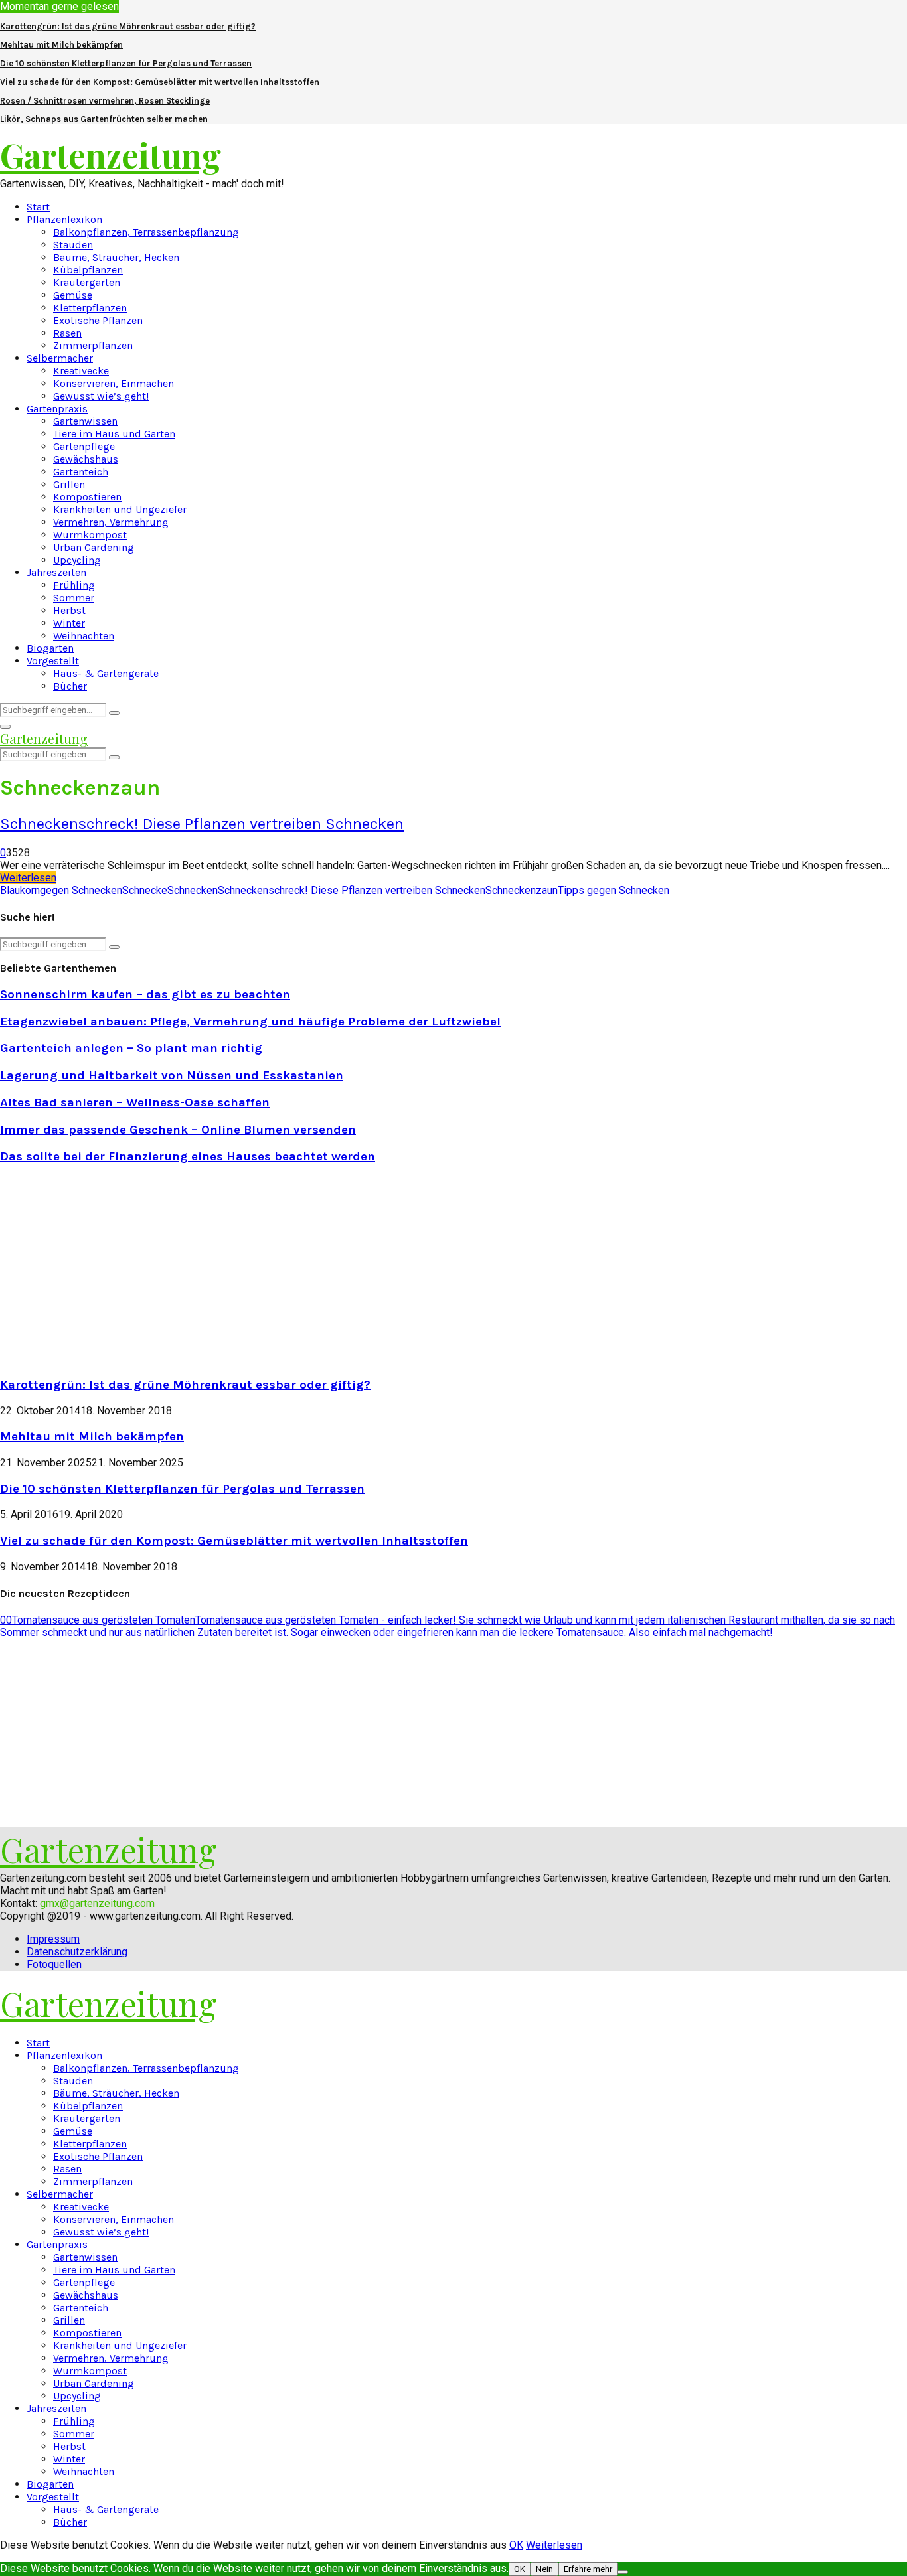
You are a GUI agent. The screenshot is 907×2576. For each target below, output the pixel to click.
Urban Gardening (94, 547)
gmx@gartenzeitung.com (97, 1903)
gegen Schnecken (81, 890)
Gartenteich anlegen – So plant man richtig (131, 1048)
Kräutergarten (87, 282)
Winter (69, 623)
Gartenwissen (85, 421)
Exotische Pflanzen (98, 320)
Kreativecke (81, 371)
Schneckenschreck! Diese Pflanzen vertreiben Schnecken (202, 824)
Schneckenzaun (522, 890)
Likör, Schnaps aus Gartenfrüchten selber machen (104, 119)
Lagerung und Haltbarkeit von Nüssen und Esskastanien (172, 1075)
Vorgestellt (53, 661)
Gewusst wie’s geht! (101, 396)
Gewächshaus (86, 459)
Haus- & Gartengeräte (106, 673)
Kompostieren (87, 497)
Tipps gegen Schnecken (614, 890)
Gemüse (73, 295)
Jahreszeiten (56, 572)
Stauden (73, 245)
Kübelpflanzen (88, 270)
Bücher (70, 686)
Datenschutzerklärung (77, 1952)
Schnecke (145, 890)
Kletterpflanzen (90, 308)
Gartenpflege (84, 446)
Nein (544, 2569)
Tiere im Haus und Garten (114, 434)
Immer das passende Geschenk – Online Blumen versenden (178, 1130)
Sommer (74, 598)
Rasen (67, 333)
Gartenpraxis (57, 409)
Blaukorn (20, 890)
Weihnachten (84, 636)
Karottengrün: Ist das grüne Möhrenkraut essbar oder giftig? (128, 26)
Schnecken (193, 890)
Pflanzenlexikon (64, 219)
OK (516, 2545)
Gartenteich (81, 472)
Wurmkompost (90, 535)
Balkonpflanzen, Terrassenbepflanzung (146, 232)
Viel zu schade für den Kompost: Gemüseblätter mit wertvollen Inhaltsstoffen (160, 82)
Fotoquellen (54, 1964)
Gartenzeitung (111, 155)
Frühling (74, 585)
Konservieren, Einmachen (114, 383)
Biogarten (50, 648)
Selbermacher (60, 358)
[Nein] (623, 2572)
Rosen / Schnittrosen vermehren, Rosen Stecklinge (105, 101)
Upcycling (77, 560)
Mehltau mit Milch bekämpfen (61, 45)
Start (38, 207)
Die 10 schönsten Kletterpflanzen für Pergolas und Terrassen (126, 63)
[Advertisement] (112, 1269)
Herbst (69, 610)
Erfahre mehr (588, 2569)
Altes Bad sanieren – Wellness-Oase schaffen (135, 1102)
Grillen (69, 484)
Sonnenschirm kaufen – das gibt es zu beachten (145, 994)
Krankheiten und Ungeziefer (120, 509)
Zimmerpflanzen (93, 345)
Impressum (53, 1939)
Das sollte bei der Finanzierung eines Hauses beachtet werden (188, 1156)
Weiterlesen (554, 2545)
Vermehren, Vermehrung (111, 522)
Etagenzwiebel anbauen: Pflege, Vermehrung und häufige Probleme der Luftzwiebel (250, 1022)
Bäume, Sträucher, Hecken (116, 257)
